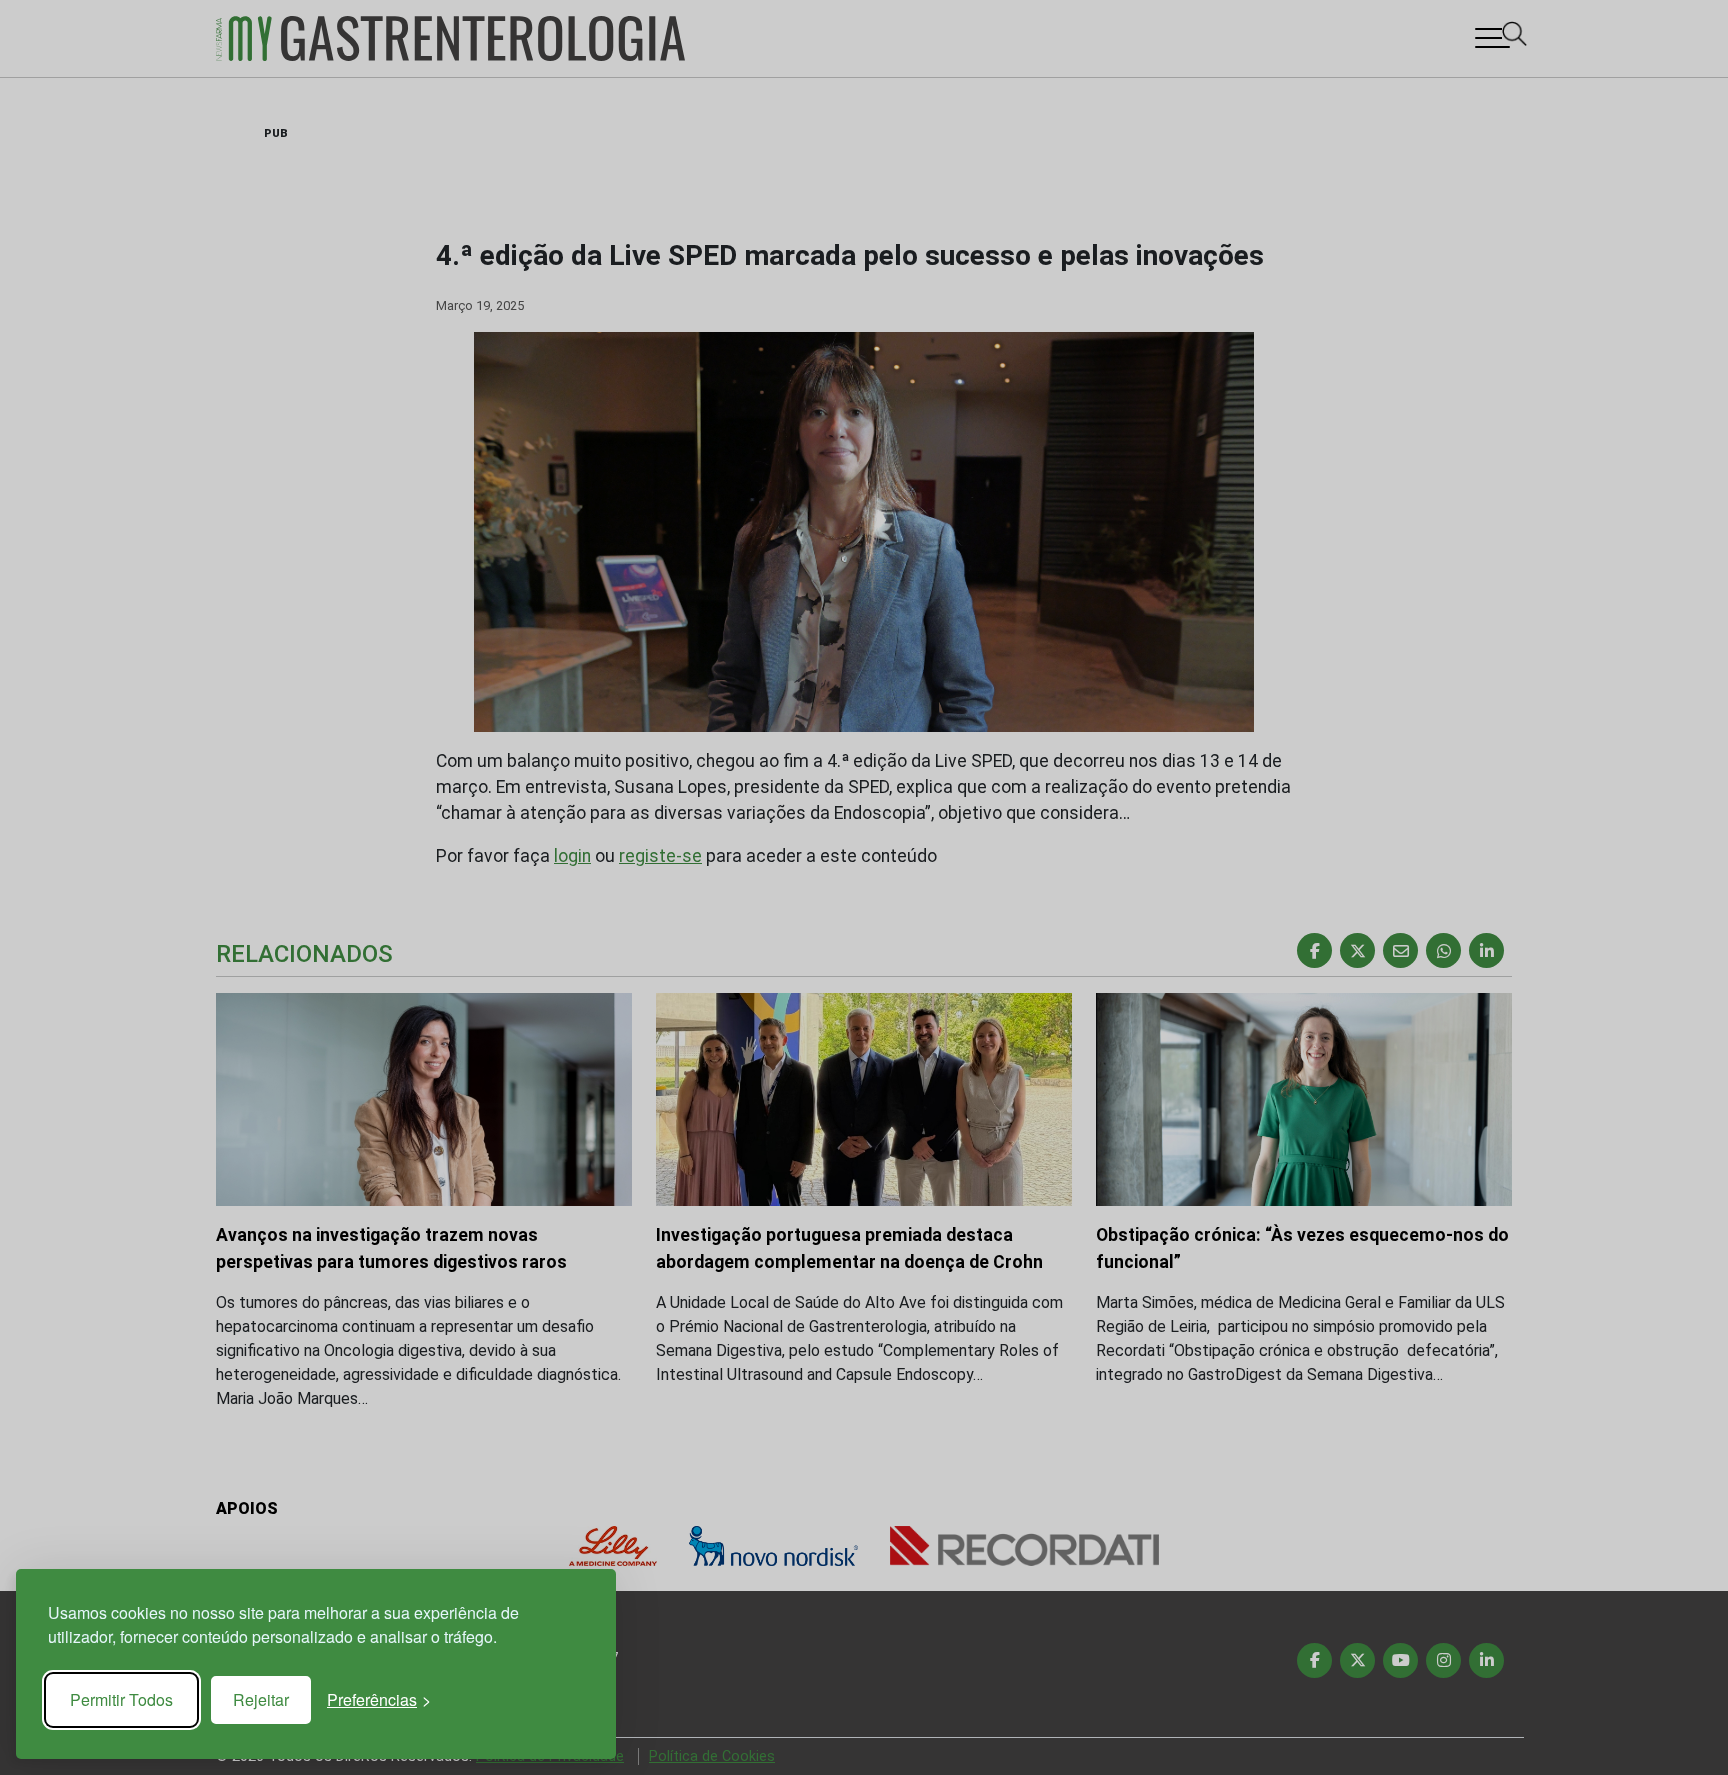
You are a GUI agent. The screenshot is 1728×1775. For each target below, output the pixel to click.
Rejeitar (261, 1699)
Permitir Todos (121, 1699)
